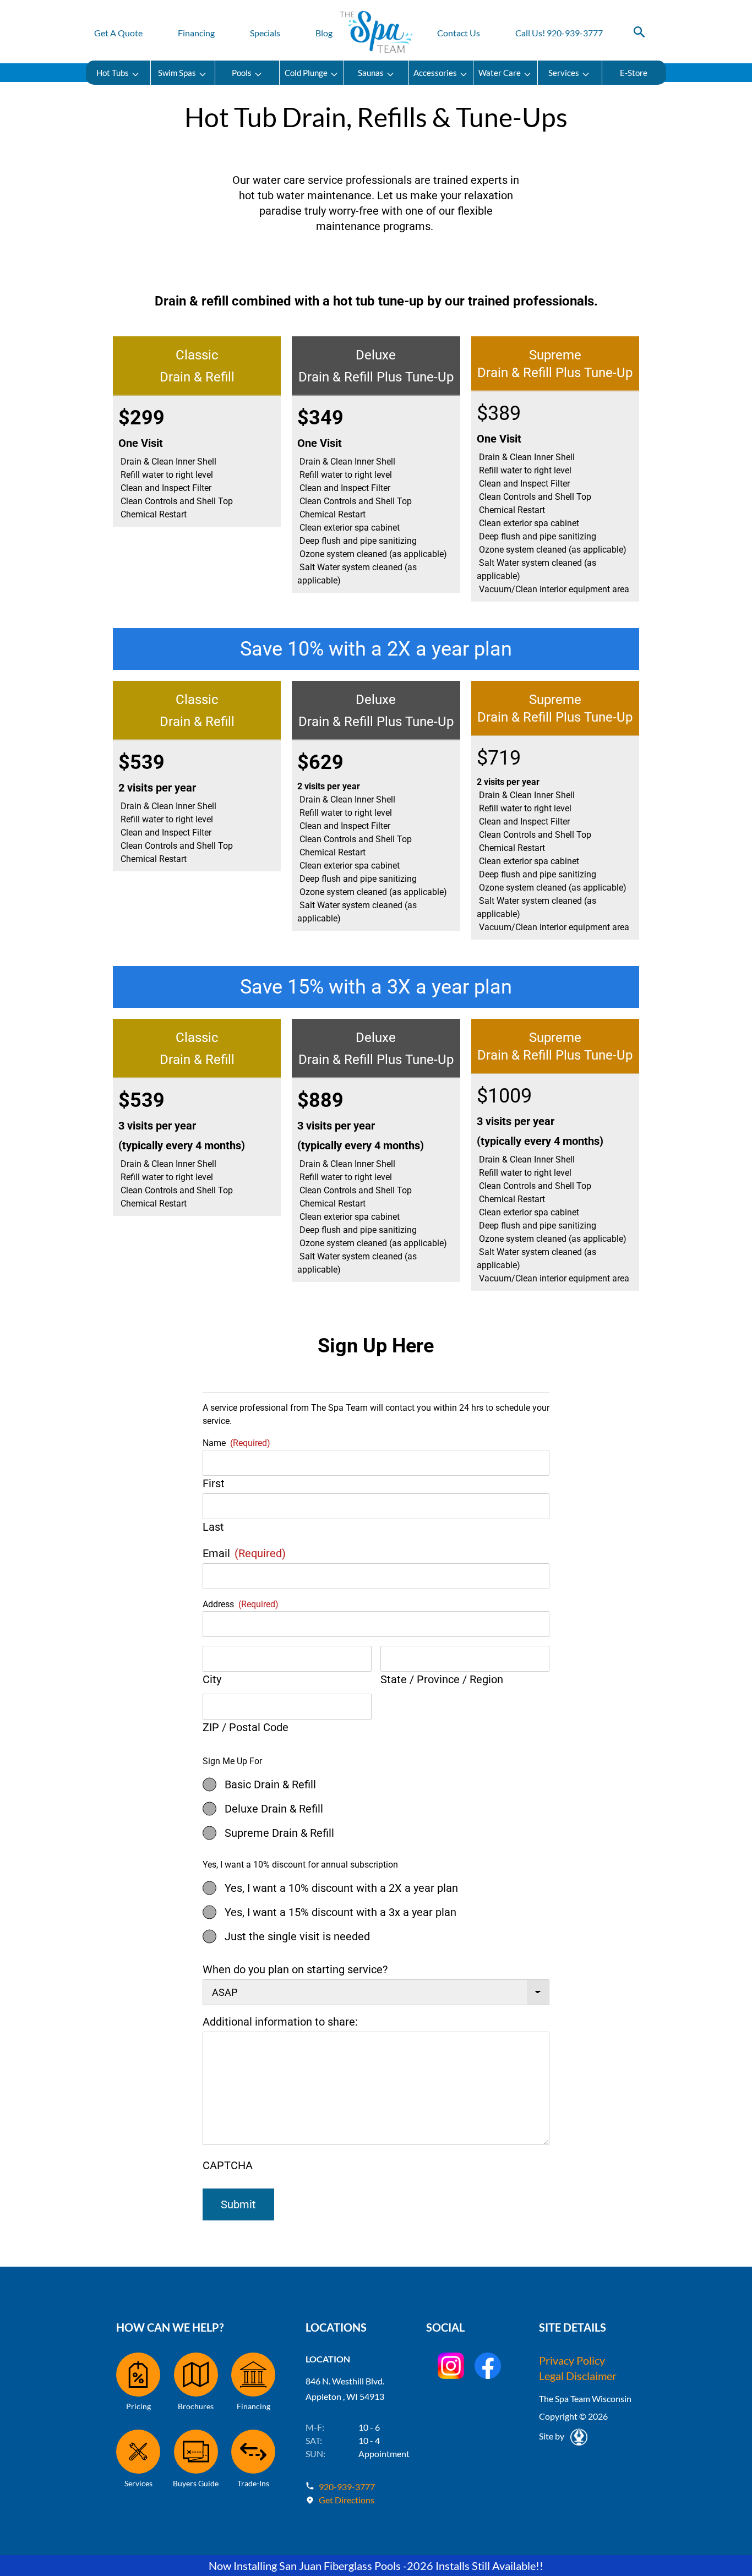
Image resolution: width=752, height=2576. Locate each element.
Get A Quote (118, 33)
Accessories (435, 73)
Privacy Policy (572, 2360)
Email (244, 1553)
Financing (196, 33)
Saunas (371, 73)
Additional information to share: (280, 2022)
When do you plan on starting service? (295, 1969)
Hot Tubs (113, 73)
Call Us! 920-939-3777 (559, 33)
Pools (242, 73)
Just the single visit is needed (297, 1936)
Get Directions (347, 2500)
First (214, 1483)
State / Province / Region (442, 1679)
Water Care (500, 73)
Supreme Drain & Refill (279, 1833)
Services (564, 73)
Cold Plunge (306, 73)
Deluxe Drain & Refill (274, 1809)
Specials (265, 33)
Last (213, 1527)
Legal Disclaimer (578, 2376)
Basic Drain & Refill (270, 1784)
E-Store (634, 73)
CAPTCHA (228, 2165)
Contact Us (459, 33)
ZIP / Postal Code (246, 1727)
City (212, 1679)
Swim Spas (177, 73)
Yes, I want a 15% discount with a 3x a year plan (340, 1912)
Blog (324, 33)
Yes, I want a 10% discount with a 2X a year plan (341, 1888)
